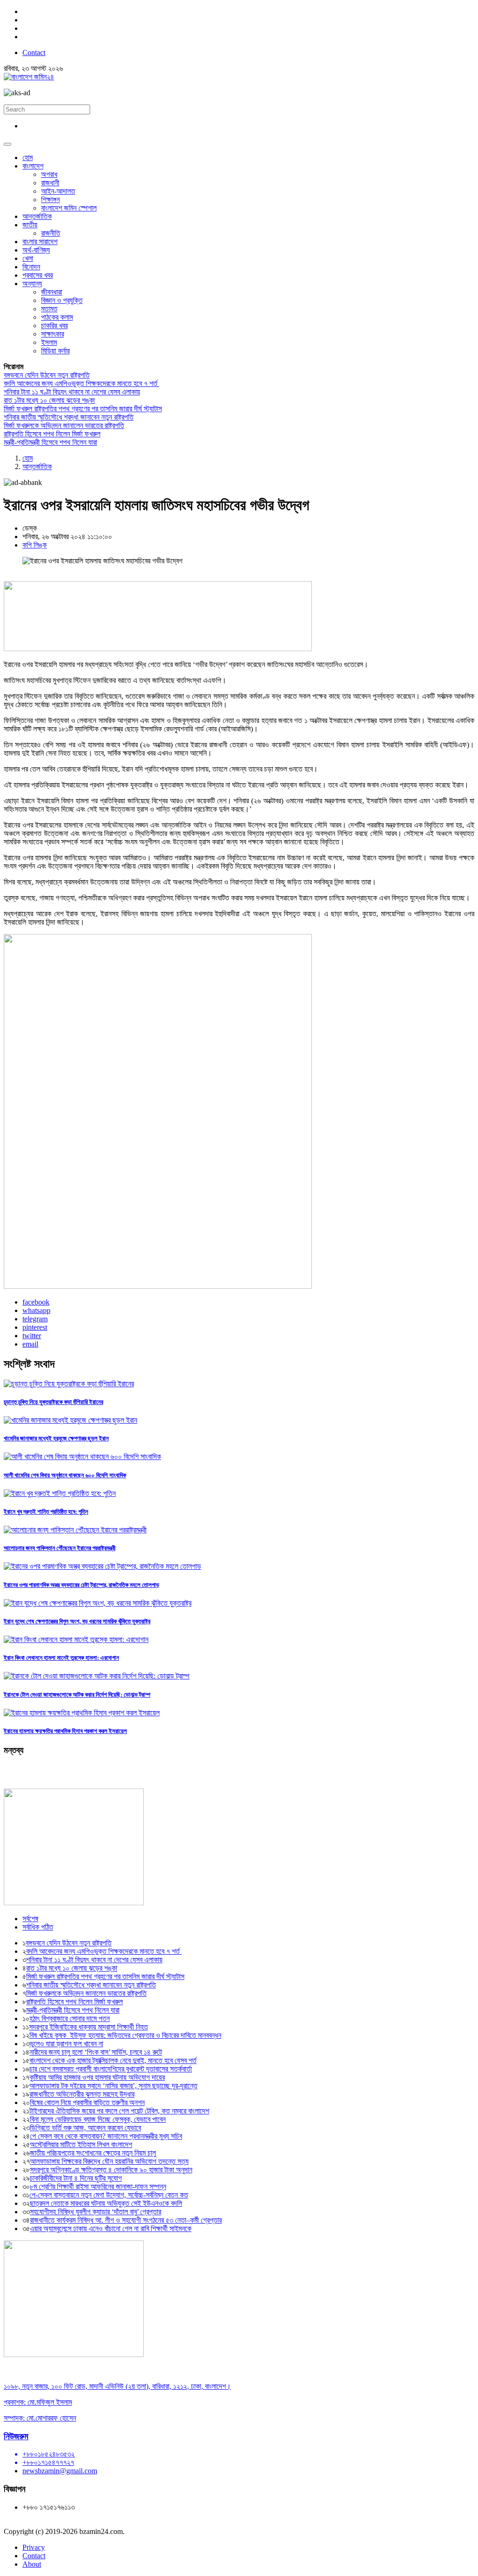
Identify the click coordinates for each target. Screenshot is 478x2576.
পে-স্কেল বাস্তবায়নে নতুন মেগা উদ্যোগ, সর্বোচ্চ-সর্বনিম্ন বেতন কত (109, 2195)
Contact (34, 53)
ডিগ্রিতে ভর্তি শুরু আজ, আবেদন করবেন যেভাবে (85, 2128)
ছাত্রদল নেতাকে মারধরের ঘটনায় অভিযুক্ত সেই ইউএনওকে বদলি (106, 2203)
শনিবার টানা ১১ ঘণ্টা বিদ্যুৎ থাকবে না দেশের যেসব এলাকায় (72, 392)
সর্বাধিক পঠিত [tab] (38, 1927)
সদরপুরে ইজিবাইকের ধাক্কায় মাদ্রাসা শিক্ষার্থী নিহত (88, 2027)
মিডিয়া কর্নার (55, 351)
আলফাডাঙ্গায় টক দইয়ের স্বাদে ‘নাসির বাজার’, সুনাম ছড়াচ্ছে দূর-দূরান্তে (113, 2086)
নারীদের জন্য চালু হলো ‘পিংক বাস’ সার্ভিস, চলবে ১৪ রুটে (96, 2052)
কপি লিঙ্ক (35, 545)
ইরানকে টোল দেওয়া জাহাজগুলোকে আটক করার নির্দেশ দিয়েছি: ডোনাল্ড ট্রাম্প (77, 1695)
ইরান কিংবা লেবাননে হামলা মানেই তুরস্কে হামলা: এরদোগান (61, 1658)
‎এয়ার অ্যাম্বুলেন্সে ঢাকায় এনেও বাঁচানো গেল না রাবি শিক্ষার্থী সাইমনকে (111, 2229)
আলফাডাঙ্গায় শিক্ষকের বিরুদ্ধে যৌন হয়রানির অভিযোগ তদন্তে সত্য (109, 2161)
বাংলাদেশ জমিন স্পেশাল (69, 208)
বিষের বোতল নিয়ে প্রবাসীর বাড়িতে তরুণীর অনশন (87, 2102)
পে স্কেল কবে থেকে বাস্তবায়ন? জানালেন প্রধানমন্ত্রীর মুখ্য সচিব (106, 2136)
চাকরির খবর (54, 326)
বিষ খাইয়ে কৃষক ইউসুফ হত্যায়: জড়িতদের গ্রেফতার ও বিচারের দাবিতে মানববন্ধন (125, 2035)
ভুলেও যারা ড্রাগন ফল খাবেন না (66, 2044)
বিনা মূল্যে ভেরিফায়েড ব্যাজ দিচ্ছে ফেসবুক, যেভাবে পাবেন (98, 2119)
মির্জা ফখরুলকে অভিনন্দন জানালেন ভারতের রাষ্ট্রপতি (64, 425)
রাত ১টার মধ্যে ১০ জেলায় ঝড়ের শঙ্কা (49, 400)
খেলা (28, 258)
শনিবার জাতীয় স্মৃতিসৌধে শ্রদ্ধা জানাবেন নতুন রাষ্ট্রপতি (69, 417)
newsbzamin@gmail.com (60, 2471)
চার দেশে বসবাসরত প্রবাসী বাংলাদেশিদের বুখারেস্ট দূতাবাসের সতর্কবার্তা (111, 2069)
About (32, 2564)
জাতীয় (30, 225)
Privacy (34, 2547)
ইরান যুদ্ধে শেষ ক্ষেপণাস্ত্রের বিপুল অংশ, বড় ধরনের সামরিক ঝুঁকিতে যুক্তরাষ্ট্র (77, 1621)
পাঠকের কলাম (57, 317)
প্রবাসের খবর (38, 275)
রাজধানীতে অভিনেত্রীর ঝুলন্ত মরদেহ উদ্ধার (82, 2094)
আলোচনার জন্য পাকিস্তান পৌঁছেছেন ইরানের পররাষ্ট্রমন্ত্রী (60, 1548)
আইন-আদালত (58, 191)
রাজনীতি (51, 233)
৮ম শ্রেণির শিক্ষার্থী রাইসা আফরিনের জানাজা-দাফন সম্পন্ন (98, 2186)
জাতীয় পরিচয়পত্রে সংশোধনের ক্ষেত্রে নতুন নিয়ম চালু (93, 2153)
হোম (28, 158)
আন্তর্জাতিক (37, 216)
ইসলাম (49, 342)
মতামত (49, 309)
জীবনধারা (52, 292)
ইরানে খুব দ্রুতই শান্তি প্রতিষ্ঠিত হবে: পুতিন (46, 1512)
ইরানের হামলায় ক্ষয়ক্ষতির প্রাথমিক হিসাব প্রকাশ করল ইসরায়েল (65, 1731)
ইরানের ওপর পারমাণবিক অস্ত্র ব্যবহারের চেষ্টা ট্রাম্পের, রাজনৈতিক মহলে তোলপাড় (81, 1585)
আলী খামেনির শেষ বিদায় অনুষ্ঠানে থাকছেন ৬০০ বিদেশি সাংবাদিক (65, 1475)
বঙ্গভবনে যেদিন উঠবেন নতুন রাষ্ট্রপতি (47, 375)
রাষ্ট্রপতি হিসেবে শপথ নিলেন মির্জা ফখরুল (52, 434)
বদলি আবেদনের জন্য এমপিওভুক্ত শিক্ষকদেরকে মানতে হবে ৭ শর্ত (81, 383)
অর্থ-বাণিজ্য (36, 250)
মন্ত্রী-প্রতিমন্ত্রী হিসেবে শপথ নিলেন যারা (50, 442)
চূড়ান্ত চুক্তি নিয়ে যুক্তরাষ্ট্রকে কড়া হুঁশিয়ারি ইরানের (53, 1402)
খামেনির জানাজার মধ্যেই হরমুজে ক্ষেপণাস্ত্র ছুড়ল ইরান (56, 1438)
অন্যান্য (32, 284)
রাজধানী (50, 183)
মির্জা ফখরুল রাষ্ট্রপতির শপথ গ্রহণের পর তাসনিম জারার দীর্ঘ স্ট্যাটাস (83, 409)
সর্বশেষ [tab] (30, 1919)
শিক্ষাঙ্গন (50, 200)
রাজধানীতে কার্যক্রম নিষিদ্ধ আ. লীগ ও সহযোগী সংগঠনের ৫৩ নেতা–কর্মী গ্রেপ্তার (126, 2220)
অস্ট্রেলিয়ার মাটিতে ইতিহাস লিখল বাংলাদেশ (81, 2144)
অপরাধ (49, 174)
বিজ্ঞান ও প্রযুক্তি (62, 300)
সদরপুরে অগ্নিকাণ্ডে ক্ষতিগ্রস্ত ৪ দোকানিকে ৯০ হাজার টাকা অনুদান (111, 2170)
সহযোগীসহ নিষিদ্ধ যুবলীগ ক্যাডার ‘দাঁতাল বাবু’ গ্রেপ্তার (95, 2212)
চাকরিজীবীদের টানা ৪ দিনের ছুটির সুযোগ (76, 2178)
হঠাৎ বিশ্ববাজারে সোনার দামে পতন (70, 2018)
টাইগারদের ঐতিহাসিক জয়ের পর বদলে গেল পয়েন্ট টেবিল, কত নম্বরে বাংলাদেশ (119, 2111)
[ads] (74, 2355)
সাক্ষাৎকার (53, 334)
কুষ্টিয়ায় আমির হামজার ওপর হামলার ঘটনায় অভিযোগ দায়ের (97, 2077)
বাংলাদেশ (33, 166)
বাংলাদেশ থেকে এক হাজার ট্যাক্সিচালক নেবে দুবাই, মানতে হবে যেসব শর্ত (113, 2060)
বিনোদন (31, 267)
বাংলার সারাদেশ (40, 242)
